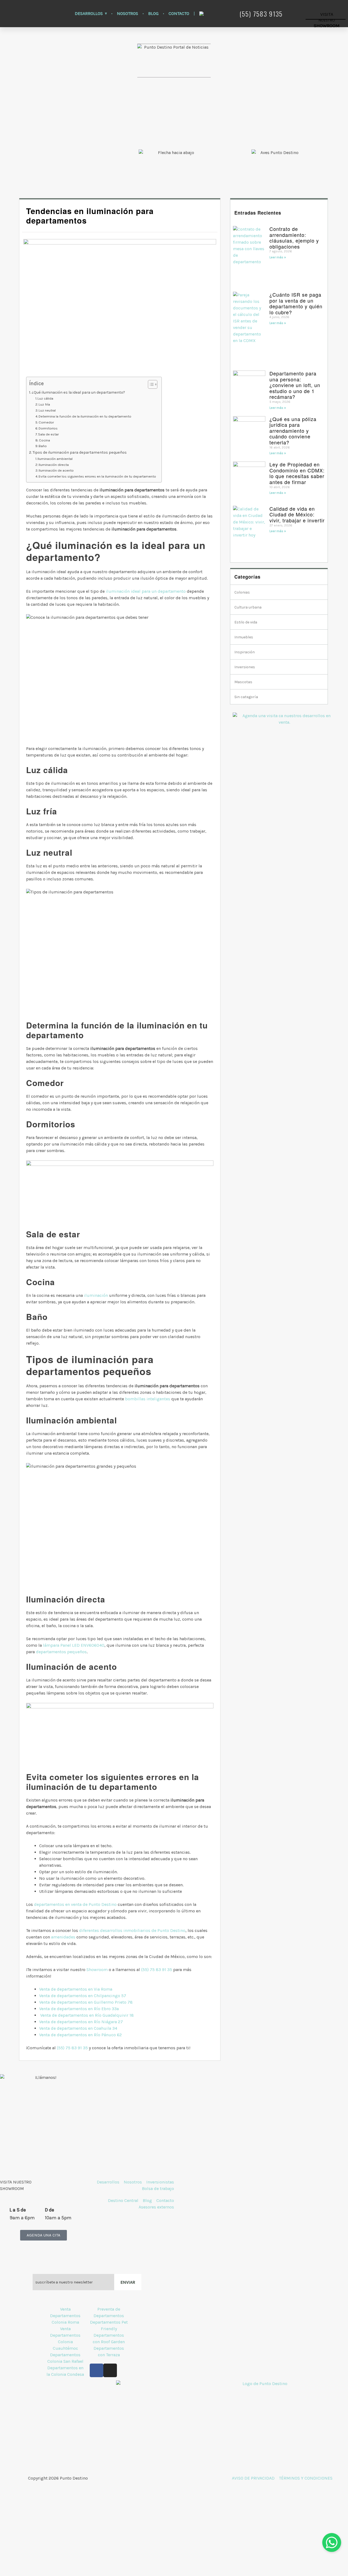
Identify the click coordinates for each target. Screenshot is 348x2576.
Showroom (97, 1970)
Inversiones (245, 667)
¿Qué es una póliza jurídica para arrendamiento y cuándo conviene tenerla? (293, 431)
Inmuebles (244, 637)
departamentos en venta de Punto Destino (75, 1904)
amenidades (63, 1937)
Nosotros (128, 13)
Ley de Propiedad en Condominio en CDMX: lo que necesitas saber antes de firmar (297, 473)
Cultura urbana (248, 607)
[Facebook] (97, 2370)
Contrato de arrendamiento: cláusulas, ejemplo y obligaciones (294, 238)
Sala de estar (48, 434)
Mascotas (243, 682)
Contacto (179, 13)
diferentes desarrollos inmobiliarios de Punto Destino (132, 1930)
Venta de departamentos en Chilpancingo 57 (83, 1996)
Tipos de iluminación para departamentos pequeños (80, 452)
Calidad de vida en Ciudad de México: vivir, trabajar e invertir (297, 514)
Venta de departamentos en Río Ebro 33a (79, 2009)
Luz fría (44, 404)
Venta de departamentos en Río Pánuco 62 (80, 2035)
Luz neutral (47, 410)
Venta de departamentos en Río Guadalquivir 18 (87, 2015)
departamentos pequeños (61, 1652)
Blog (153, 13)
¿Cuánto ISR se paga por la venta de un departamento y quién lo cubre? (296, 303)
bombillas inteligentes (148, 1399)
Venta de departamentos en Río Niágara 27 (81, 2022)
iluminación (96, 1295)
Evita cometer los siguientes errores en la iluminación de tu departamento (97, 476)
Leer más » (278, 257)
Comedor (46, 422)
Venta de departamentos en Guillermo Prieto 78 (86, 2002)
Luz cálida (45, 398)
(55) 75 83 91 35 (157, 1970)
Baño (43, 446)
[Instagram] (110, 2370)
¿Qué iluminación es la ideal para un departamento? (78, 392)
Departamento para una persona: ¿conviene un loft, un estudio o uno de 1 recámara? (295, 385)
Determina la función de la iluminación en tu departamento (85, 416)
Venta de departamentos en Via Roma (76, 1989)
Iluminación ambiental (55, 459)
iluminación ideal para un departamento (146, 591)
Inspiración (245, 652)
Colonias (242, 592)
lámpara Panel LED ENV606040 (74, 1645)
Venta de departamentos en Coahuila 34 (78, 2028)
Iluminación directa (54, 465)
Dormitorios (48, 428)
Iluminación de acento (56, 470)
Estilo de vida (246, 622)
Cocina (44, 440)
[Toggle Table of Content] (150, 384)
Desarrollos (89, 13)
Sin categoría (246, 697)
